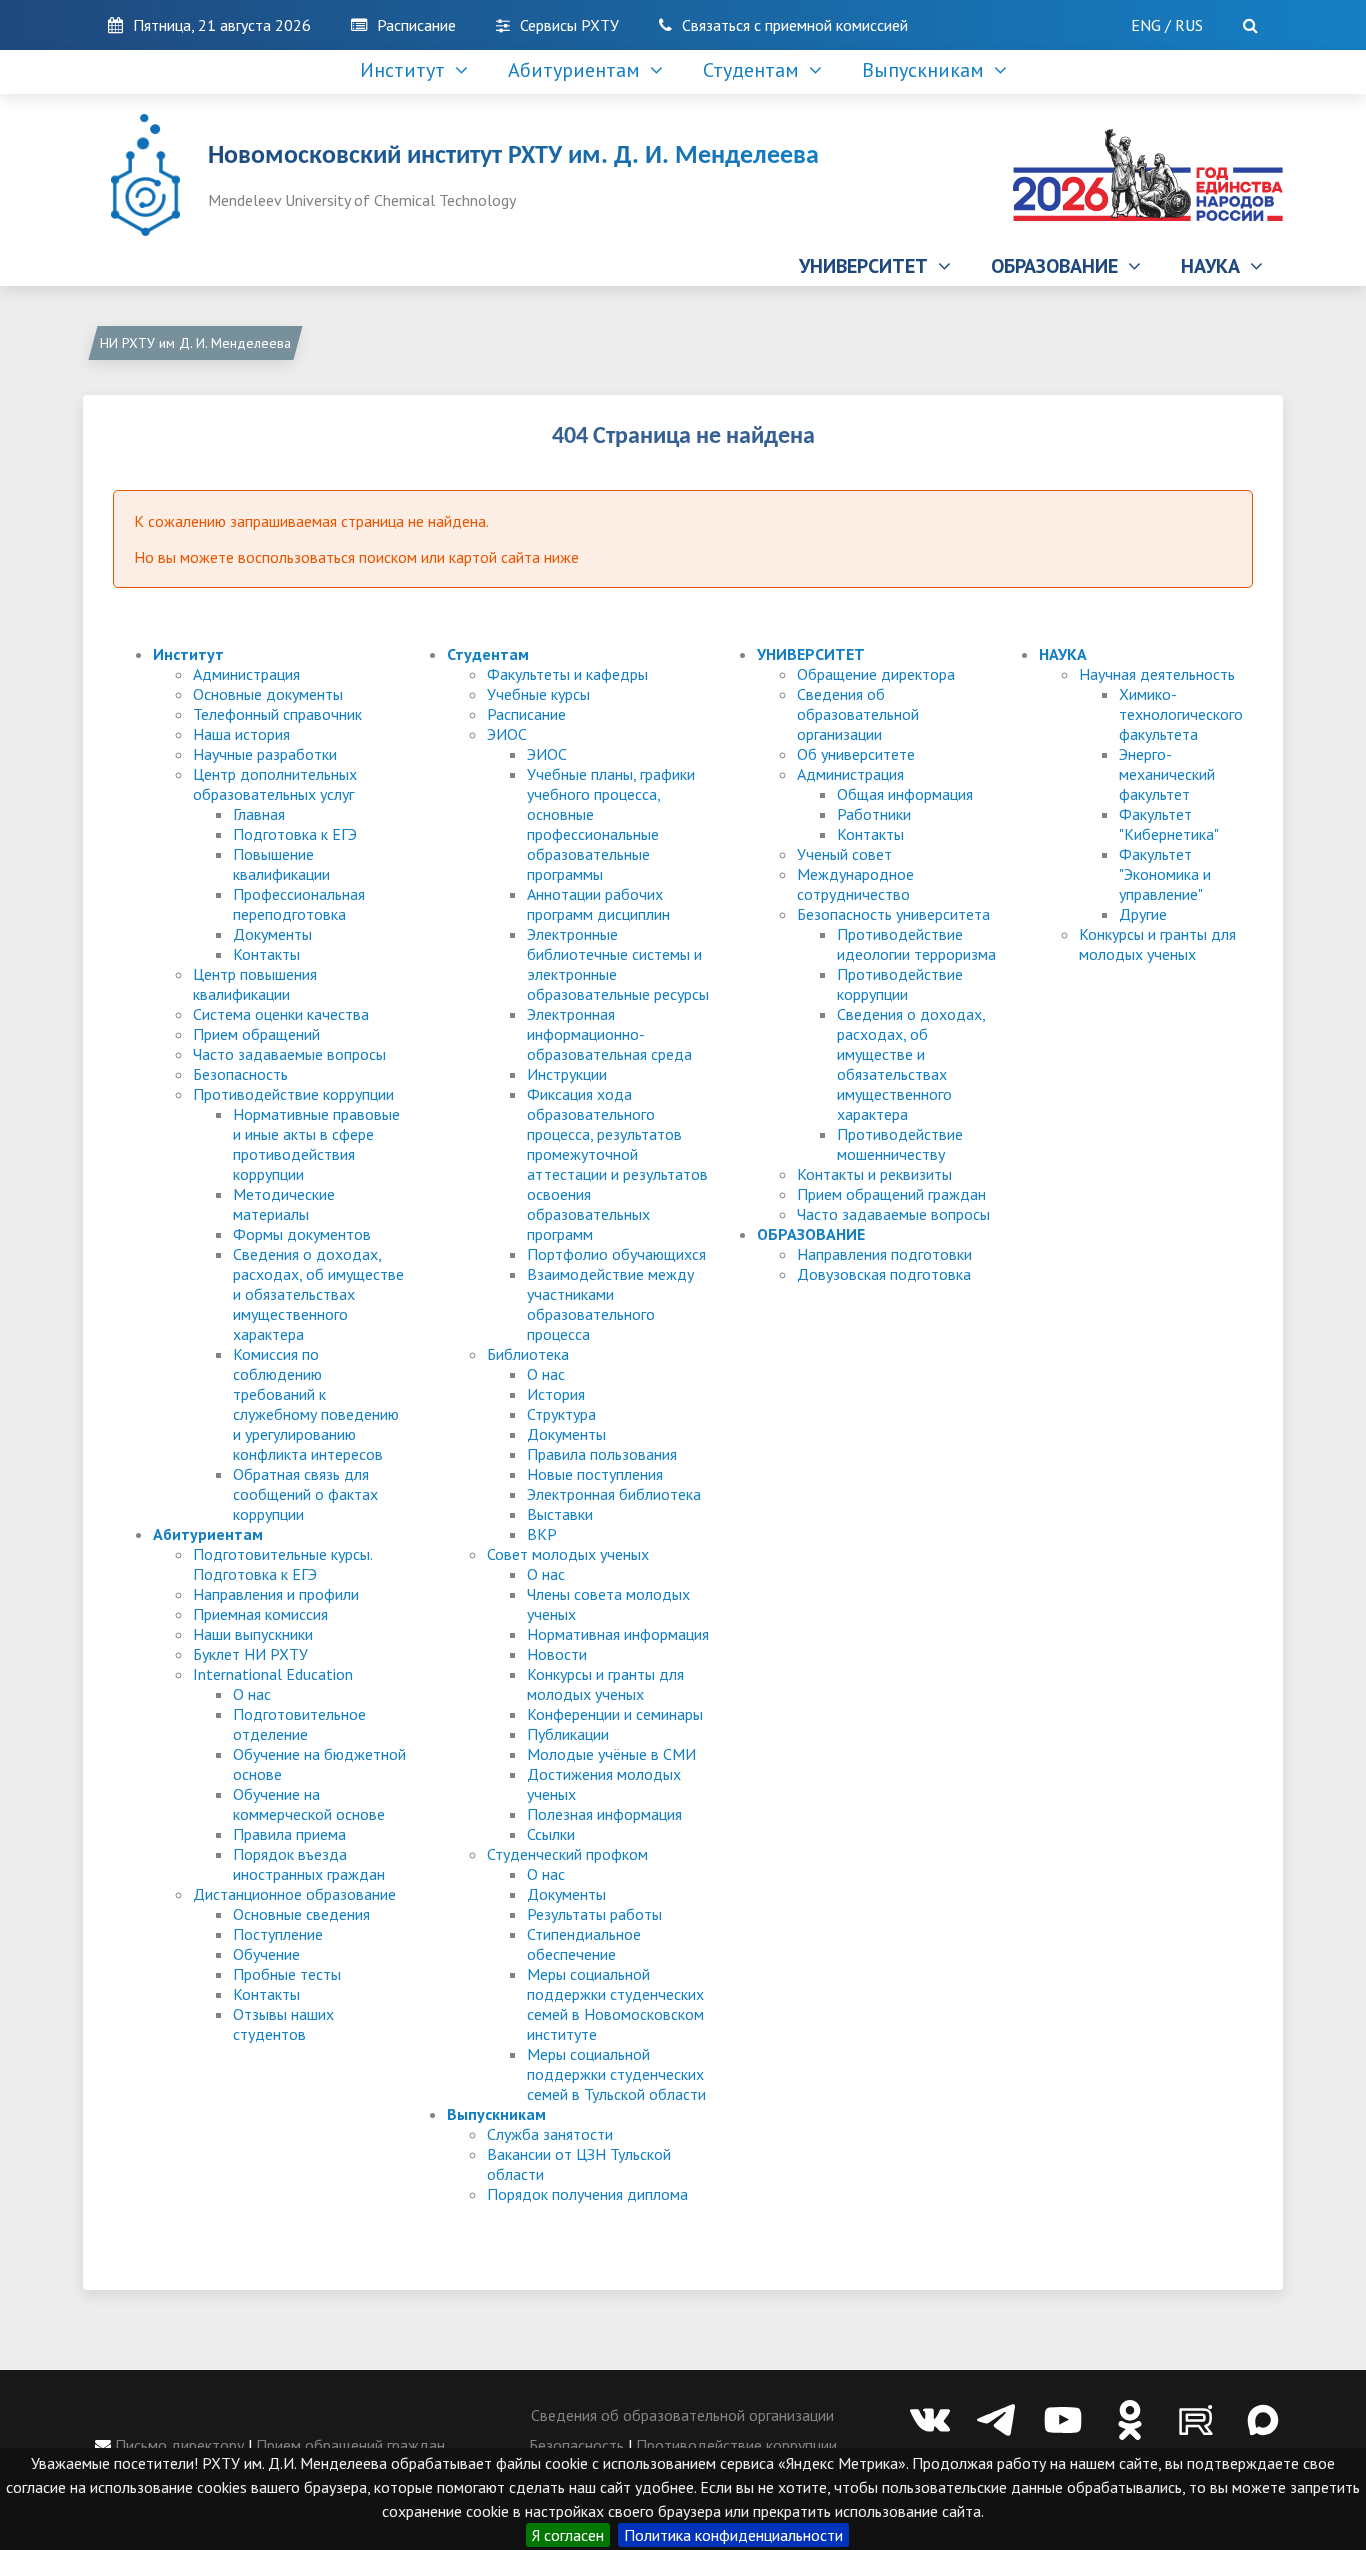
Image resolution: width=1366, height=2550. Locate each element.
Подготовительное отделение (299, 1724)
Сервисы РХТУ (569, 25)
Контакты (266, 954)
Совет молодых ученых (568, 1554)
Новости (557, 1654)
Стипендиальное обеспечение (584, 1944)
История (556, 1394)
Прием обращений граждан (891, 1194)
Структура (561, 1414)
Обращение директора (876, 674)
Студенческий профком (567, 1854)
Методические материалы (284, 1204)
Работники (874, 814)
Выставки (560, 1514)
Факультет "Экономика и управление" (1165, 874)
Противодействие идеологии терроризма (916, 944)
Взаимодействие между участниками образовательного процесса (610, 1304)
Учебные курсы (538, 694)
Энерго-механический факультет (1167, 774)
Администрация (246, 674)
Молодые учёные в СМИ (611, 1754)
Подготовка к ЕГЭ (295, 834)
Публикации (568, 1734)
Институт (407, 70)
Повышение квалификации (281, 864)
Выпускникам (928, 70)
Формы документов (302, 1234)
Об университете (856, 754)
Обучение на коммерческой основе (309, 1804)
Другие (1143, 914)
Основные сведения (301, 1914)
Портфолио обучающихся (616, 1254)
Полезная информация (604, 1814)
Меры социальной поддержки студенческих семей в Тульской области (616, 2074)
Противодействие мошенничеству (900, 1144)
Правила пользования (602, 1454)
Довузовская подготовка (884, 1274)
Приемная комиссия (260, 1614)
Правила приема (289, 1834)
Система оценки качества (281, 1014)
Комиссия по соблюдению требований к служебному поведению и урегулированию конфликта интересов (316, 1404)
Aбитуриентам (579, 70)
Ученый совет (844, 854)
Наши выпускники (253, 1634)
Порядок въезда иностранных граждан (309, 1864)
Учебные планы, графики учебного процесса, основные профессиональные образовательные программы (611, 824)
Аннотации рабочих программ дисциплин (598, 904)
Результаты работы (594, 1914)
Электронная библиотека (614, 1494)
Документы (272, 934)
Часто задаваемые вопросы (289, 1054)
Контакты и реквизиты (874, 1174)
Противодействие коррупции (293, 1094)
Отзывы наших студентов (283, 2024)
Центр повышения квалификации (255, 984)
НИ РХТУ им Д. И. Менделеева (195, 343)
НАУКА (1215, 266)
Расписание (416, 25)
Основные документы (268, 694)
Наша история (241, 734)
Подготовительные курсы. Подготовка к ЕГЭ (282, 1564)
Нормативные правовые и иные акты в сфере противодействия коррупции (316, 1144)
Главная (259, 814)
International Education (273, 1674)
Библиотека (528, 1354)
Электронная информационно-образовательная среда (609, 1034)
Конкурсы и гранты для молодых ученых (605, 1684)
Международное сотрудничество (855, 884)
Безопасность (240, 1074)
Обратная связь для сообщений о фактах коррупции (305, 1494)
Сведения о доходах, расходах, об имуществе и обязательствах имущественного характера (318, 1294)
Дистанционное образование (294, 1894)
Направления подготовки (884, 1254)
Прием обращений (256, 1034)
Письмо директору (177, 2445)
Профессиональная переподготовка (299, 904)
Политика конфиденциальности (733, 2535)
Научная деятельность (1157, 674)
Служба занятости (550, 2134)
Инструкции (567, 1074)
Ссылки (551, 1834)
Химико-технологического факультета (1181, 714)
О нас (252, 1694)
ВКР (542, 1534)
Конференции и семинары (615, 1714)
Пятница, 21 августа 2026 (222, 25)
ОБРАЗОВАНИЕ (1059, 266)
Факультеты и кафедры (567, 674)
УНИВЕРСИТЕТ (868, 266)
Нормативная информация (618, 1634)
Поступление (278, 1934)
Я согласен (568, 2535)
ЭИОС (507, 734)
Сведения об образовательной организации (858, 714)
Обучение (266, 1954)
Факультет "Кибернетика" (1169, 824)
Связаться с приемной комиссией (795, 25)
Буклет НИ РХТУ (250, 1654)
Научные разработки (265, 754)
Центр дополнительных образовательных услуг (275, 784)
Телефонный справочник (277, 714)
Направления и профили (276, 1594)
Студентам (756, 70)
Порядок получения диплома (587, 2194)
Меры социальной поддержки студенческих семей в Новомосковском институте (615, 2004)
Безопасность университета (893, 914)
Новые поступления (595, 1474)
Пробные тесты (287, 1974)
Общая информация (905, 794)
